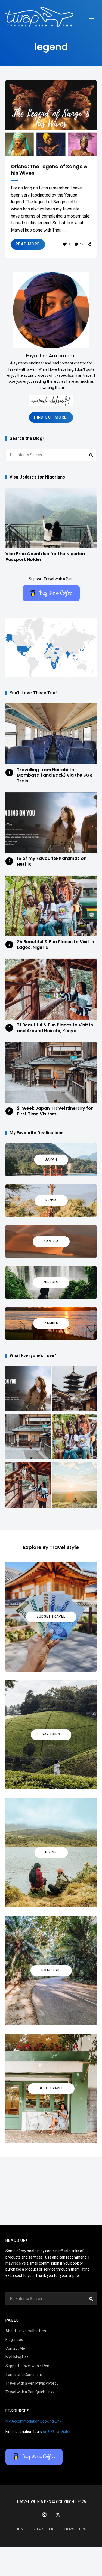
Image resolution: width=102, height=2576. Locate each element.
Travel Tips (75, 2529)
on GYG (49, 2432)
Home (21, 2529)
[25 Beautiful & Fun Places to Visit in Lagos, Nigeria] (74, 1438)
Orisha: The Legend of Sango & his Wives (49, 170)
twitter (58, 2515)
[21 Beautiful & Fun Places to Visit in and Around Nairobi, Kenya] (28, 1486)
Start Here (45, 2529)
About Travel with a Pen (26, 2331)
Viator (66, 2432)
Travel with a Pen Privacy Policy (32, 2383)
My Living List (17, 2357)
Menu (91, 17)
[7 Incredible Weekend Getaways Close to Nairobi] (74, 1486)
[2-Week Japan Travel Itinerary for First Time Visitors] (28, 1438)
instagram (44, 2515)
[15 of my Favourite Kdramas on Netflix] (28, 1390)
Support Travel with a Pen (27, 2366)
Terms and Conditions (24, 2375)
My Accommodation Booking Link (33, 2421)
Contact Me (15, 2348)
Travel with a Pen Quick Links (30, 2392)
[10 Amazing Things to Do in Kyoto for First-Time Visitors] (74, 1390)
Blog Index (14, 2340)
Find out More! (51, 417)
